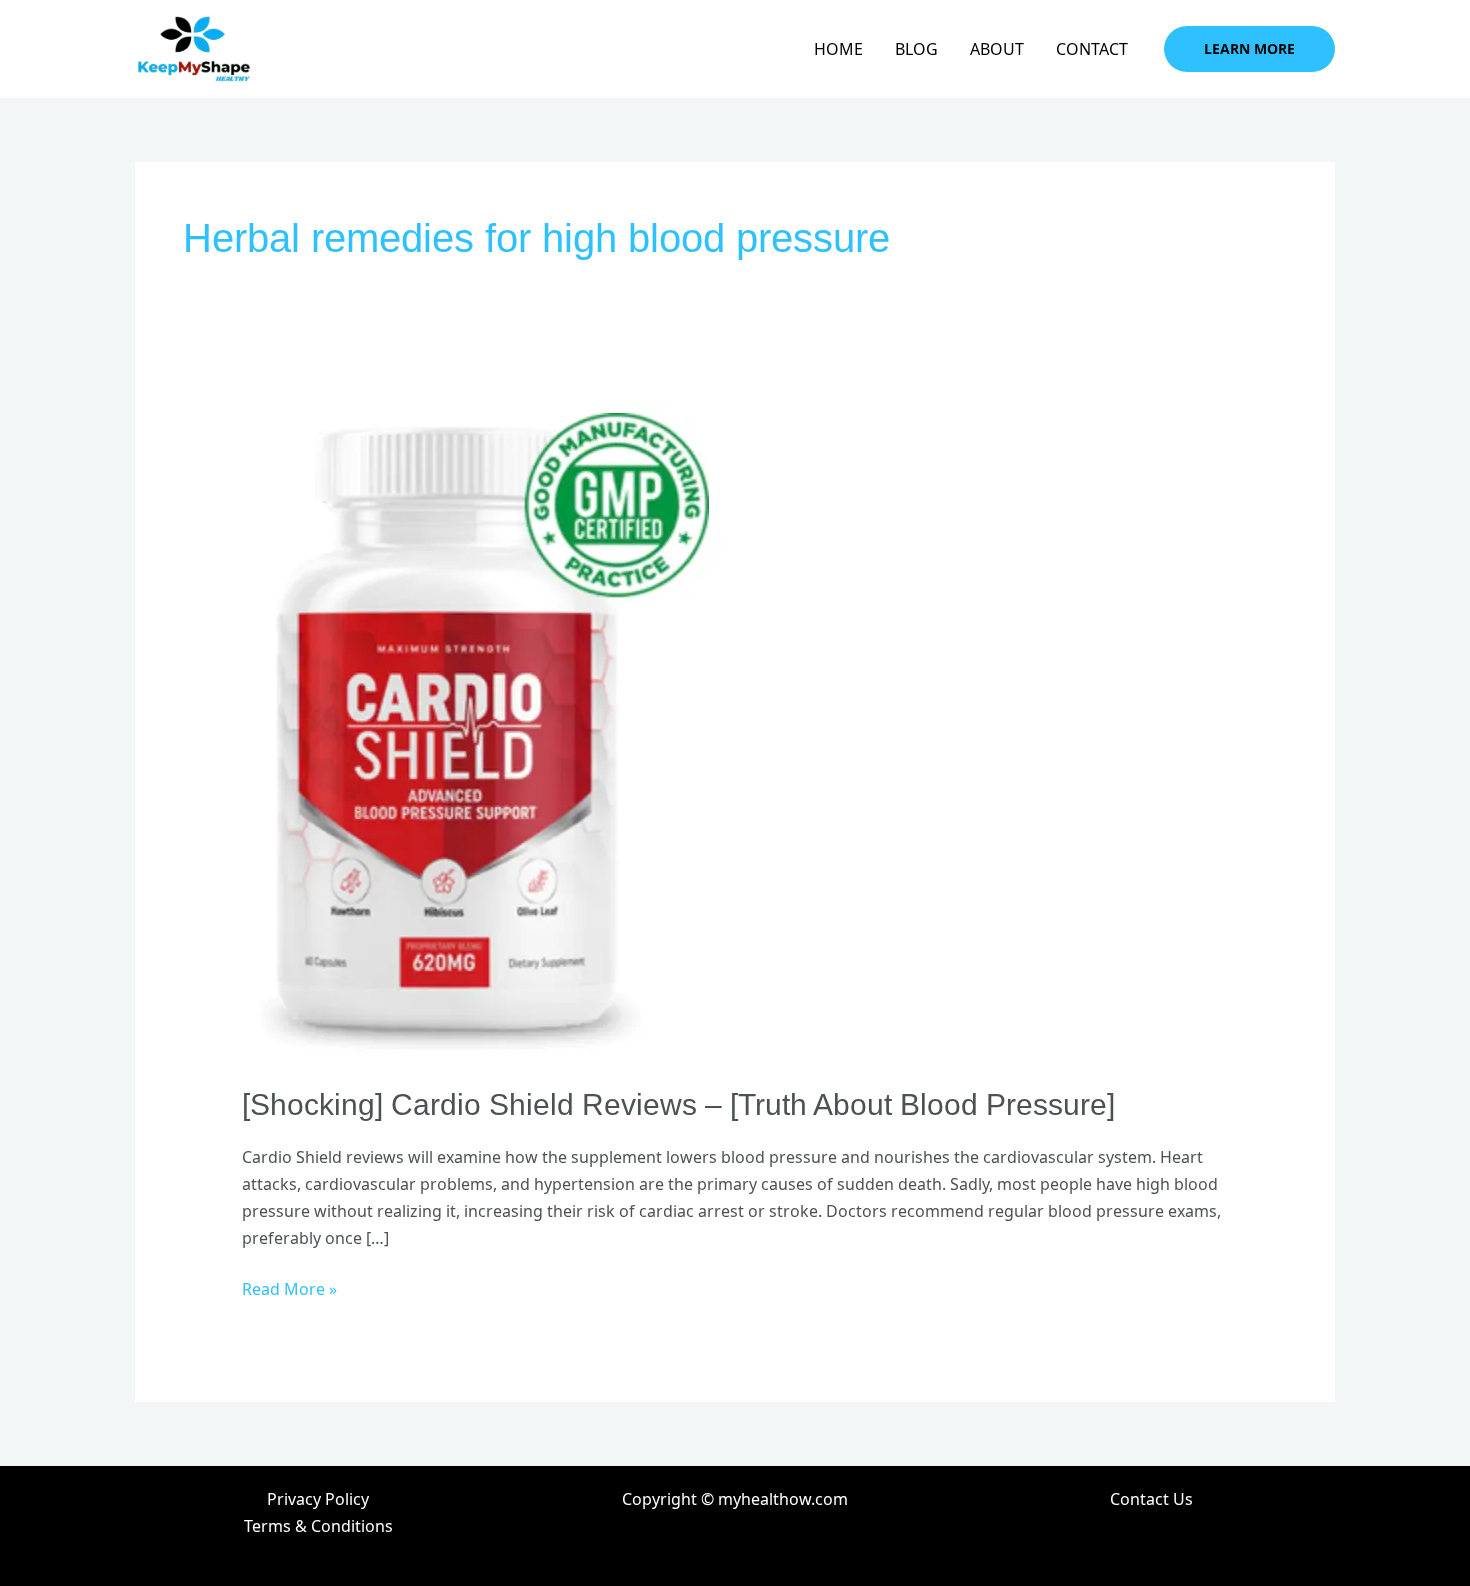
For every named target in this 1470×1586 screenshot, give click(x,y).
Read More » (289, 1288)
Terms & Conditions (318, 1526)
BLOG (916, 49)
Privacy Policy (318, 1499)
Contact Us (1151, 1499)
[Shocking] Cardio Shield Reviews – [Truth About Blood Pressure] (678, 1104)
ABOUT (997, 49)
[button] (1249, 49)
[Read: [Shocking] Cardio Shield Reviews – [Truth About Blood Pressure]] (483, 731)
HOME (838, 49)
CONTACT (1092, 49)
